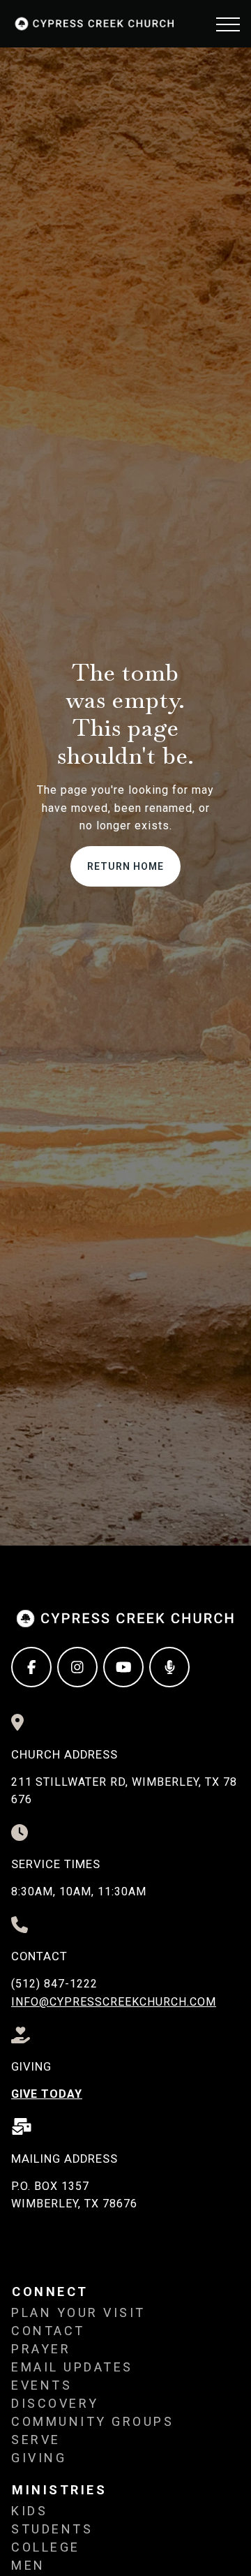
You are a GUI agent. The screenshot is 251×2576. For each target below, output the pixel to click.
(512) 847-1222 (54, 1984)
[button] (228, 24)
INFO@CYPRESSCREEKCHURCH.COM (114, 2002)
